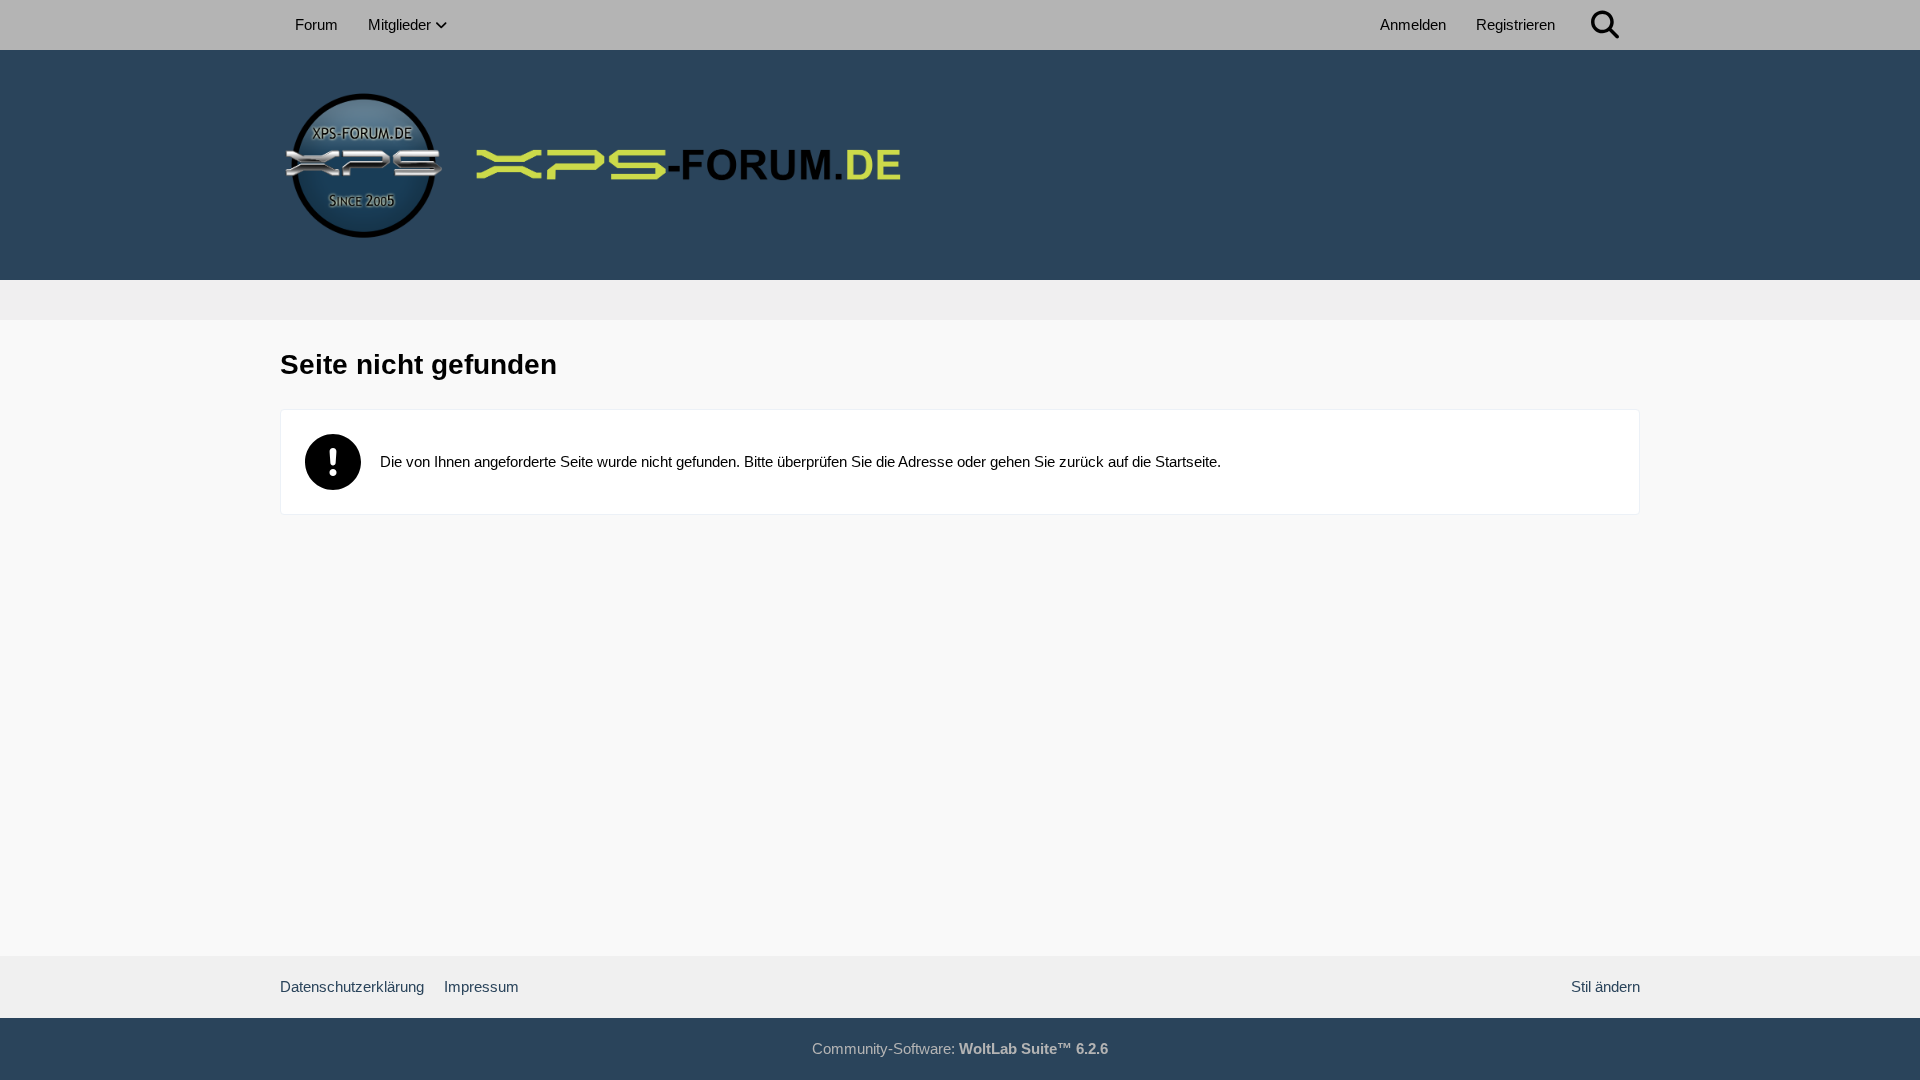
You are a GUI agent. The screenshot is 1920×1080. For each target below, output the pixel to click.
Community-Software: (960, 1048)
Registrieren (1515, 24)
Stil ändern (1605, 986)
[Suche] (1605, 25)
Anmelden (1413, 24)
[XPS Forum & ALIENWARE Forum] (960, 165)
